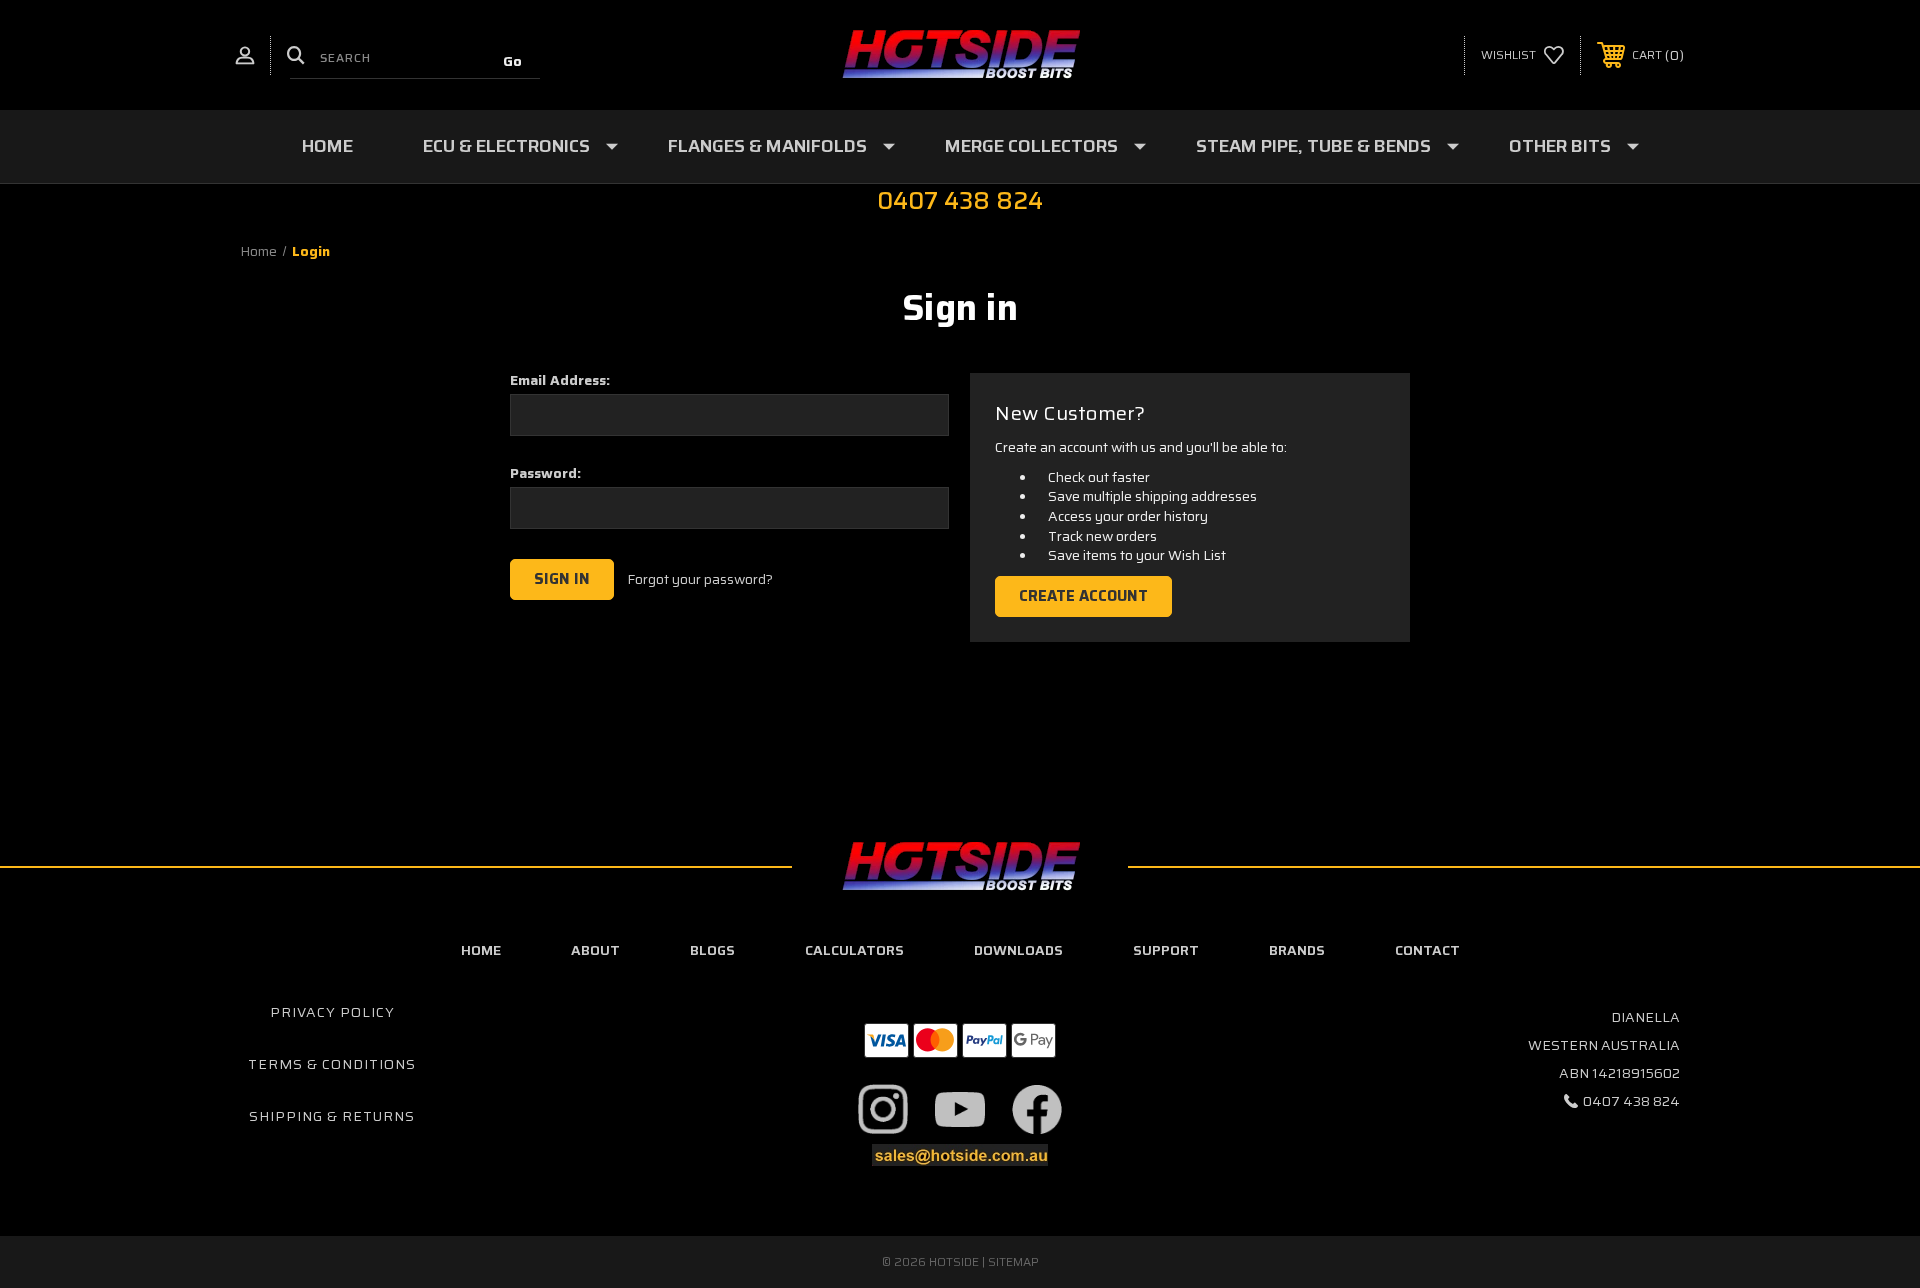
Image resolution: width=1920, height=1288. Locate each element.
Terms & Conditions (332, 1064)
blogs (712, 950)
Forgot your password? (700, 580)
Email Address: (560, 380)
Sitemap (1013, 1261)
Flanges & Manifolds (767, 146)
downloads (1018, 950)
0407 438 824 (1631, 1101)
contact (1427, 950)
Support (1166, 950)
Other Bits (1560, 146)
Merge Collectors (1031, 146)
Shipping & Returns (332, 1116)
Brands (1297, 950)
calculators (854, 950)
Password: (545, 473)
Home (327, 146)
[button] (883, 1109)
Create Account (1083, 596)
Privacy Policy (332, 1012)
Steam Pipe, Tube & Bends (1313, 146)
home (481, 950)
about (595, 950)
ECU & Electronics (506, 146)
